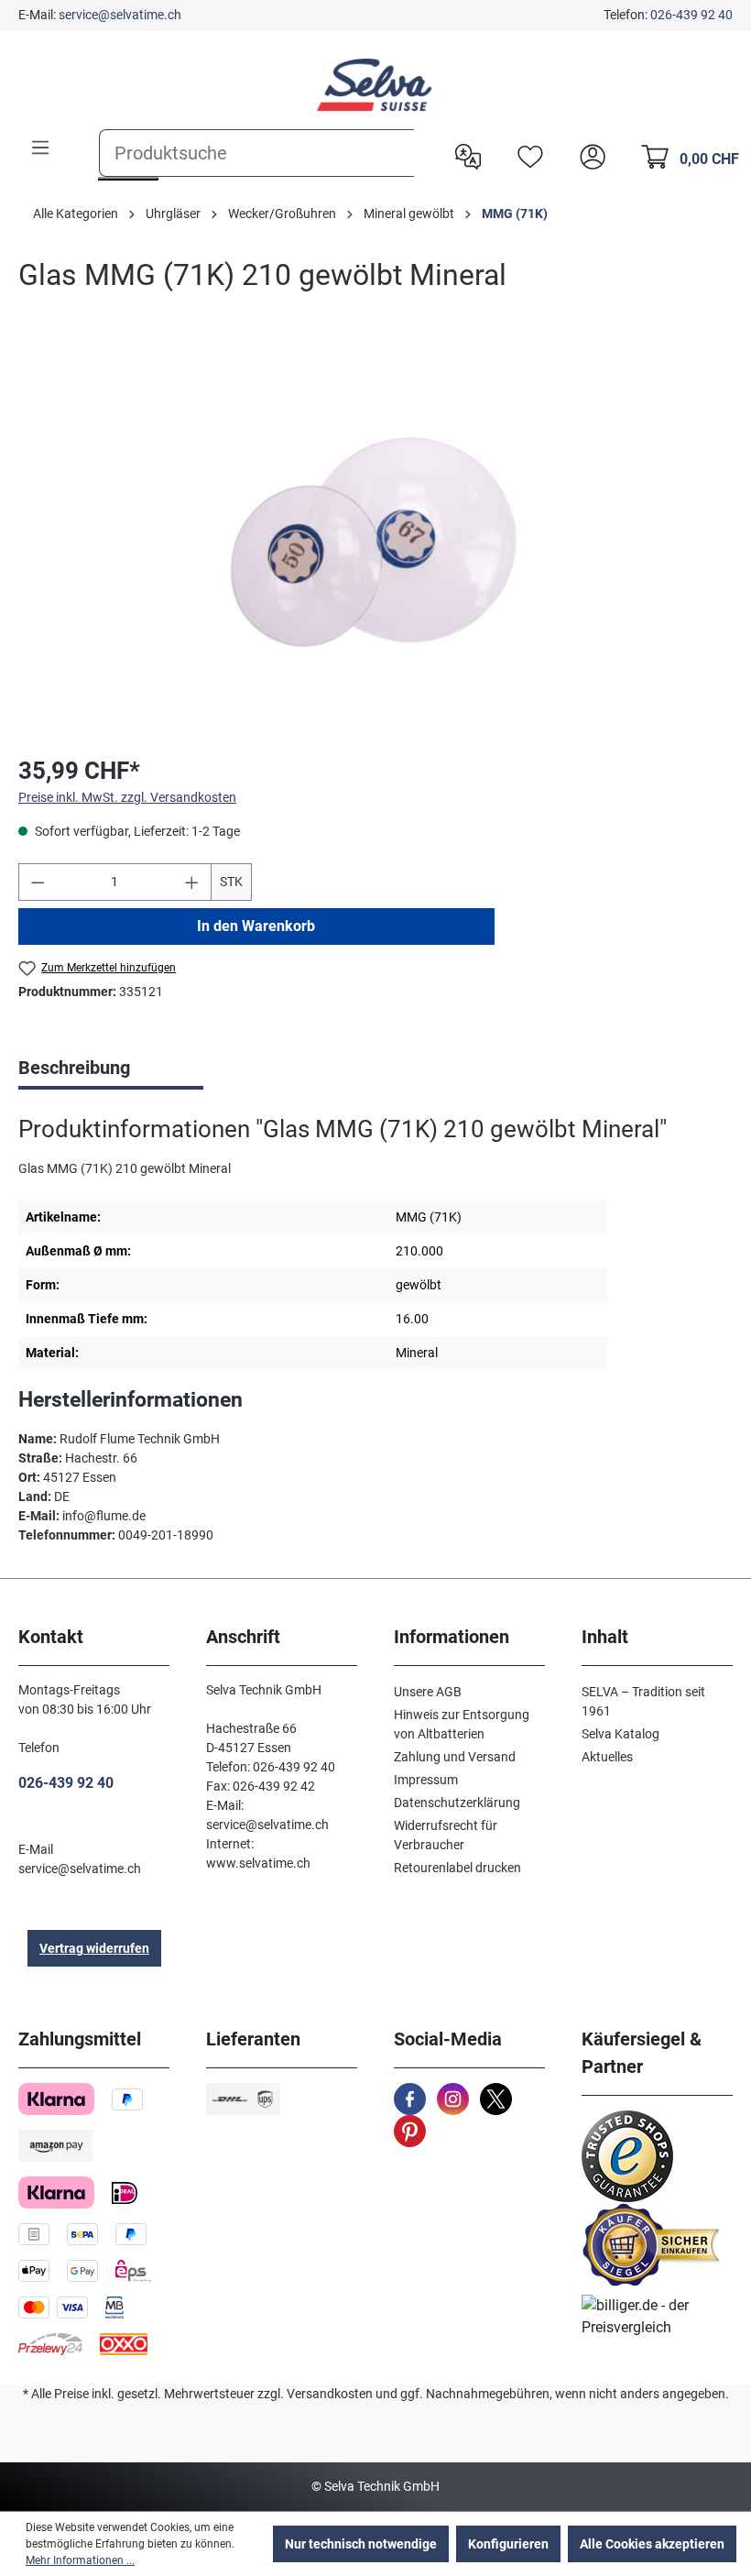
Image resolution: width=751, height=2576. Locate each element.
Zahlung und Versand (455, 1757)
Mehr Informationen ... (80, 2560)
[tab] (111, 1069)
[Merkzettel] (526, 155)
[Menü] (40, 148)
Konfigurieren (508, 2544)
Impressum (426, 1780)
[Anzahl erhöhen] (192, 882)
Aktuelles (607, 1757)
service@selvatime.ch (120, 15)
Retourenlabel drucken (457, 1868)
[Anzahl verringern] (38, 882)
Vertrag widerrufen (94, 1948)
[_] (375, 541)
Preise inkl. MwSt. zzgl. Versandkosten (127, 797)
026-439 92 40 (691, 15)
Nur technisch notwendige (361, 2544)
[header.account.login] (588, 155)
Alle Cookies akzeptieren (652, 2544)
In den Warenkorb (256, 926)
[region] (375, 542)
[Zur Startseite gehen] (375, 85)
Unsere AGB (428, 1692)
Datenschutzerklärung (457, 1803)
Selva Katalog (620, 1734)
